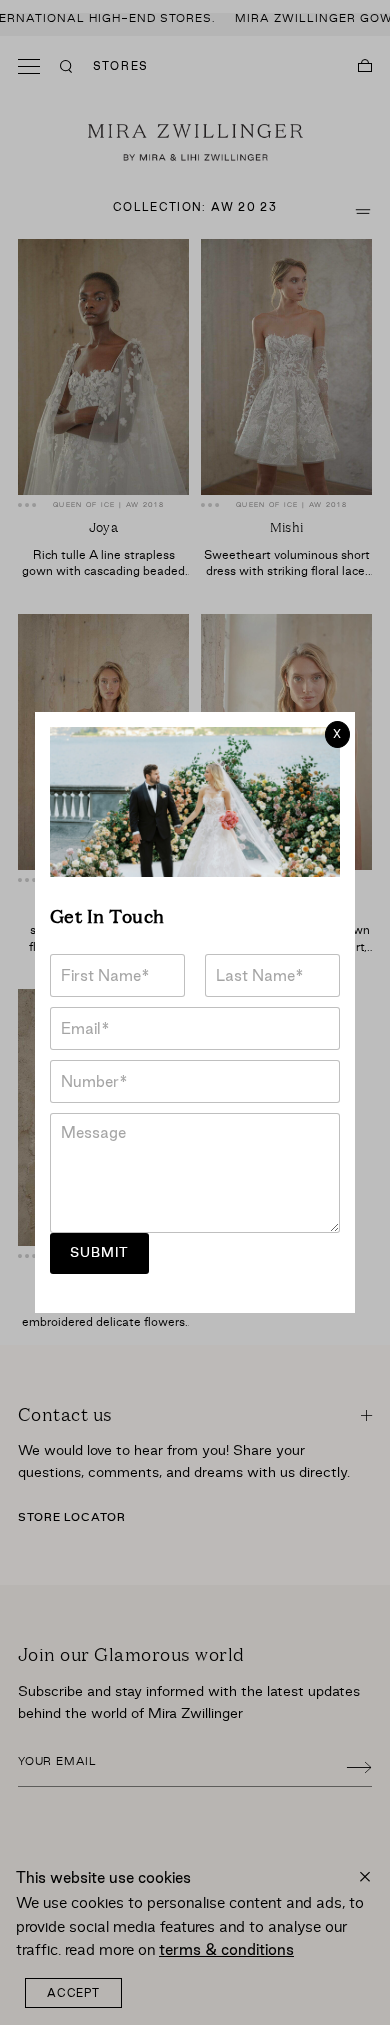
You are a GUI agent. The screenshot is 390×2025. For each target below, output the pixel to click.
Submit (99, 1252)
